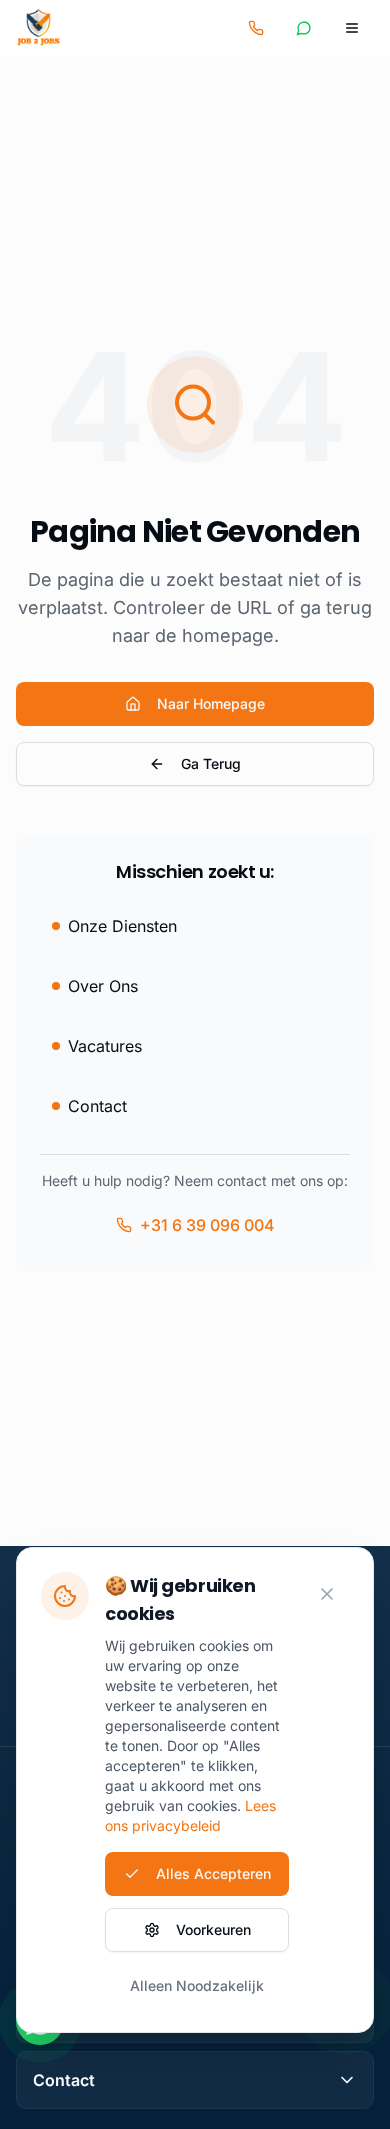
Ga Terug (211, 763)
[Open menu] (352, 28)
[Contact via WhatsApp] (304, 28)
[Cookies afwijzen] (327, 1594)
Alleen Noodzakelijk (197, 1985)
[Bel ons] (256, 28)
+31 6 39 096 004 (207, 1225)
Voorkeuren (213, 1929)
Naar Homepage (211, 703)
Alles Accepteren (213, 1873)
